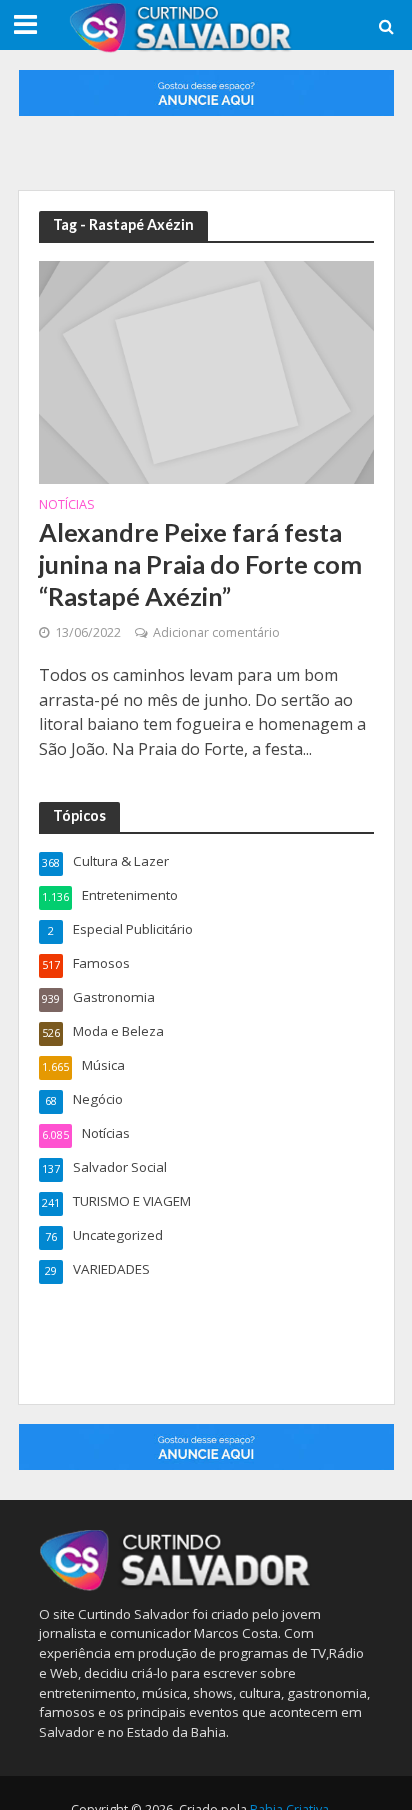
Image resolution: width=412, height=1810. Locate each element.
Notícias (67, 506)
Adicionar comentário (216, 632)
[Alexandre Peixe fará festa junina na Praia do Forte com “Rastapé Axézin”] (206, 371)
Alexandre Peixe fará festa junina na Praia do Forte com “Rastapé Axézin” (200, 564)
